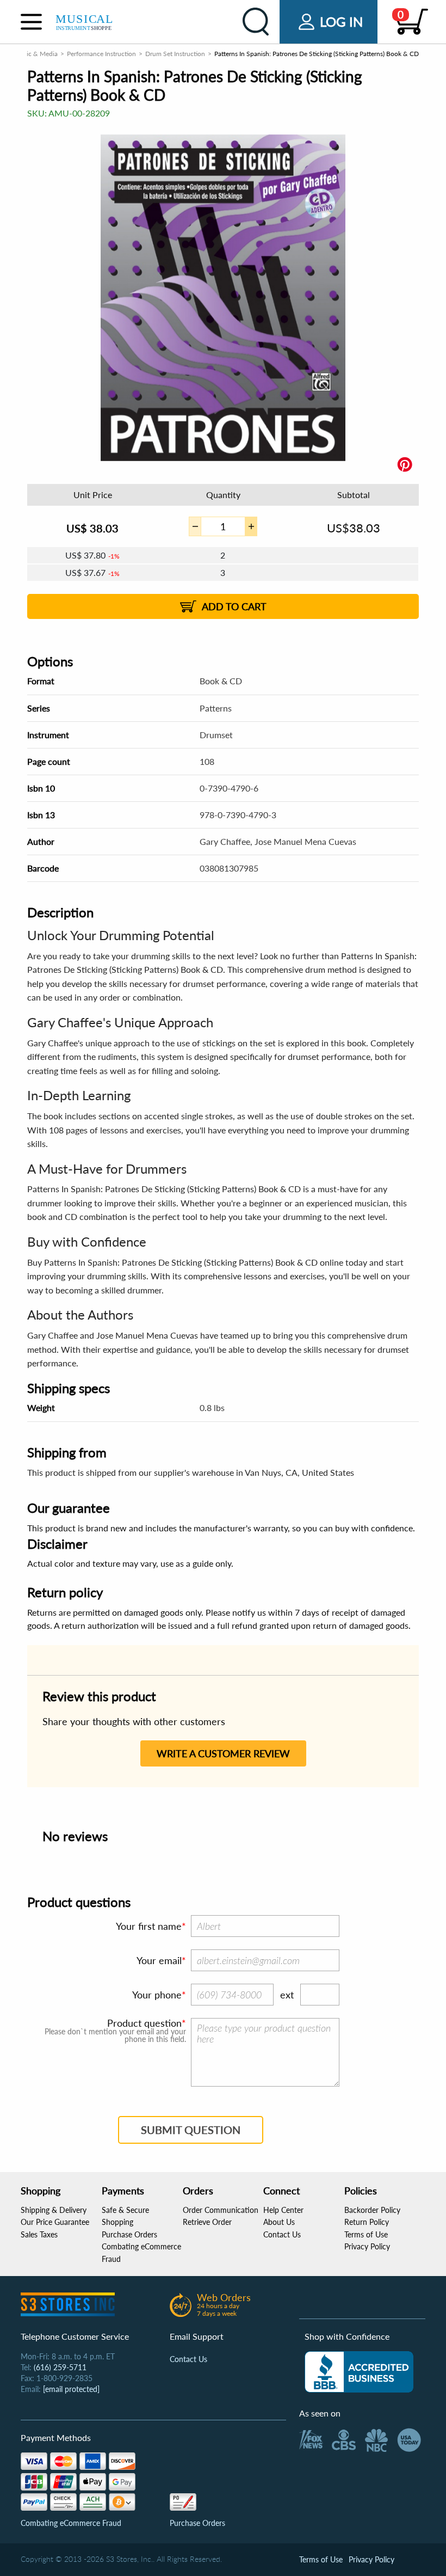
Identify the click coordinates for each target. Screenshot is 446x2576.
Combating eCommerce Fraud (71, 2523)
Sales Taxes (39, 2234)
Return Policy (367, 2222)
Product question (144, 2023)
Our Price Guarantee (55, 2222)
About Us (279, 2222)
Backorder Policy (372, 2210)
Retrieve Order (207, 2222)
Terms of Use (366, 2234)
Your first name (149, 1926)
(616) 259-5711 (60, 2367)
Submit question (191, 2130)
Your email (159, 1960)
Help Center (283, 2210)
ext (287, 1995)
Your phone (157, 1995)
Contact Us (282, 2234)
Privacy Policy (367, 2246)
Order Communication (221, 2210)
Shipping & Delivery (54, 2210)
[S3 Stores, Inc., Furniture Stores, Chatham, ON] (359, 2372)
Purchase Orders (129, 2234)
